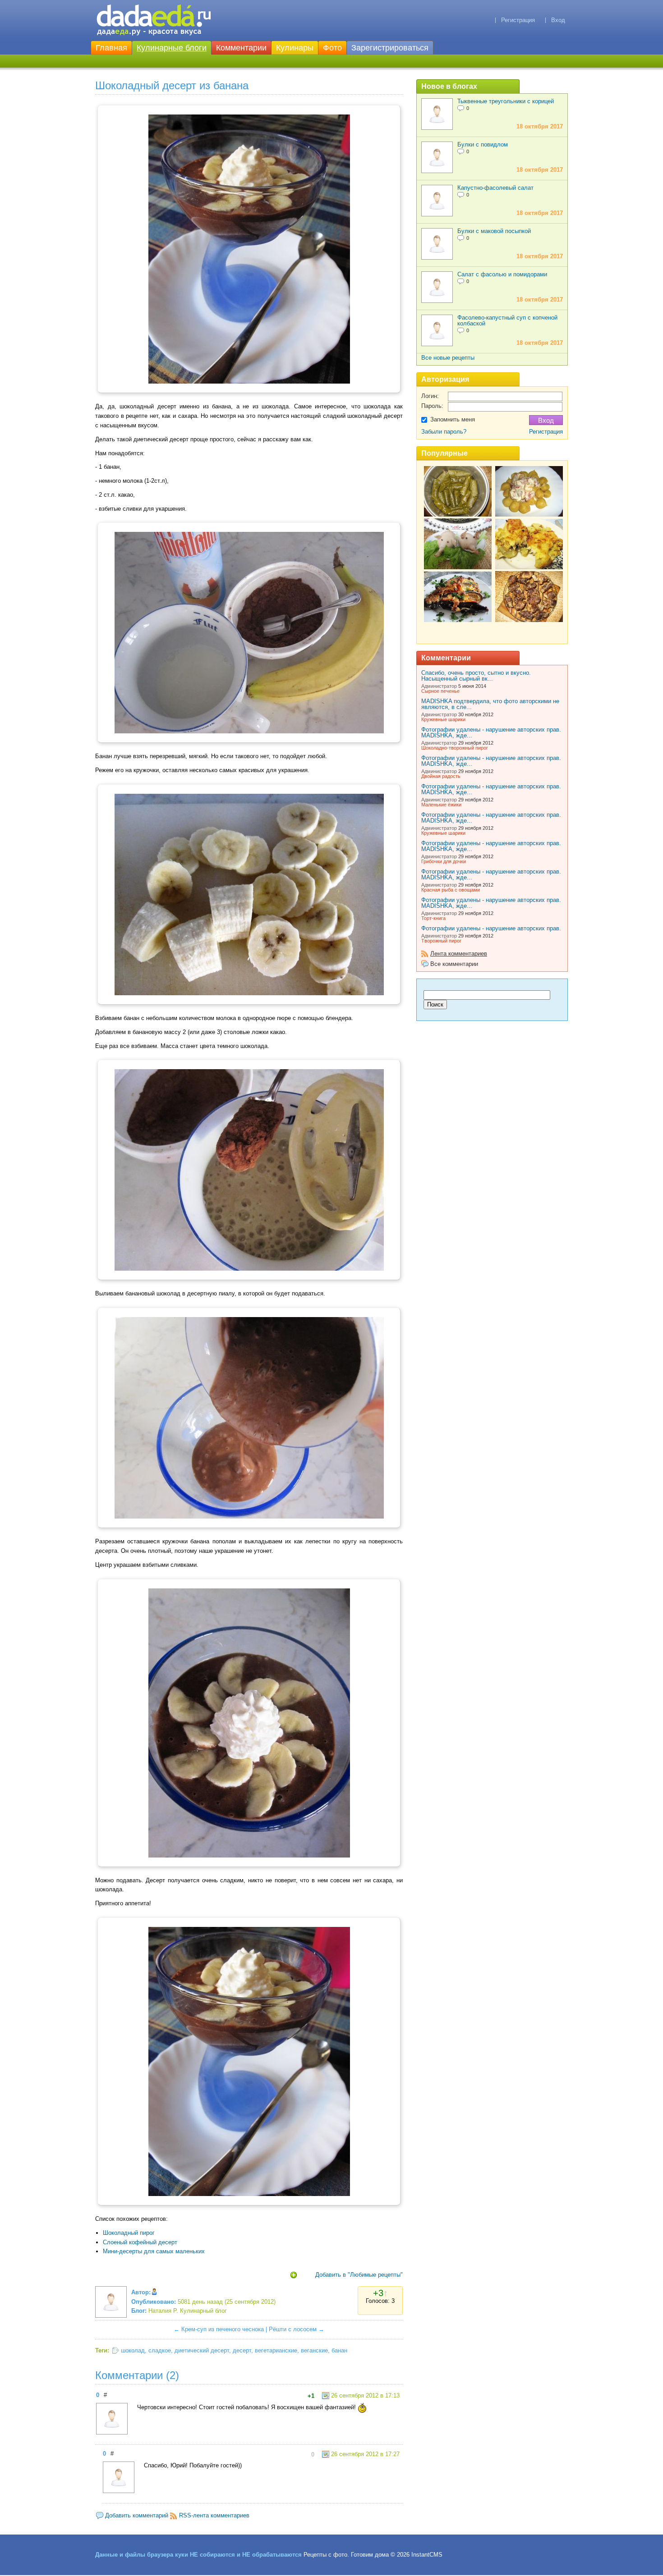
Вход (558, 20)
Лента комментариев (459, 954)
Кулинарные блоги (172, 48)
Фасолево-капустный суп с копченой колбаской (507, 320)
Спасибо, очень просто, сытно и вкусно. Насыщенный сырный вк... (476, 676)
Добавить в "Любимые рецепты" (359, 2275)
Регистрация (518, 20)
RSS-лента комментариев (214, 2515)
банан (339, 2350)
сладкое (160, 2350)
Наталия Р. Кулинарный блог (188, 2311)
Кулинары (295, 48)
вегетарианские (276, 2350)
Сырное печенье (440, 691)
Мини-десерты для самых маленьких (154, 2251)
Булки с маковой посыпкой (494, 231)
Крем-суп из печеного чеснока (223, 2329)
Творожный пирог (441, 941)
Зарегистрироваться (390, 48)
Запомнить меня (453, 419)
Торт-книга (433, 918)
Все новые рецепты (448, 358)
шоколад (133, 2350)
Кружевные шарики (443, 719)
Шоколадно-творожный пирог (455, 748)
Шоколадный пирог (129, 2233)
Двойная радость (441, 776)
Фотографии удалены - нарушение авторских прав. (491, 928)
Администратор (439, 686)
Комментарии (241, 48)
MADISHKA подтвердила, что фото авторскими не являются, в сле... (490, 704)
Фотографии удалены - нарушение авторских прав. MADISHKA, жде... (491, 732)
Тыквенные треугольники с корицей (506, 101)
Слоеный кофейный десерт (140, 2242)
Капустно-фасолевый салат (495, 188)
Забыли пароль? (444, 432)
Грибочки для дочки (444, 861)
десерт (242, 2350)
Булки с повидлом (483, 144)
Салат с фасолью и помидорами (502, 274)
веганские (314, 2350)
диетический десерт (202, 2350)
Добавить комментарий (137, 2515)
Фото (332, 48)
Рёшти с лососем (293, 2329)
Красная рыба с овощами (451, 890)
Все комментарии (454, 964)
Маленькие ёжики (441, 805)
